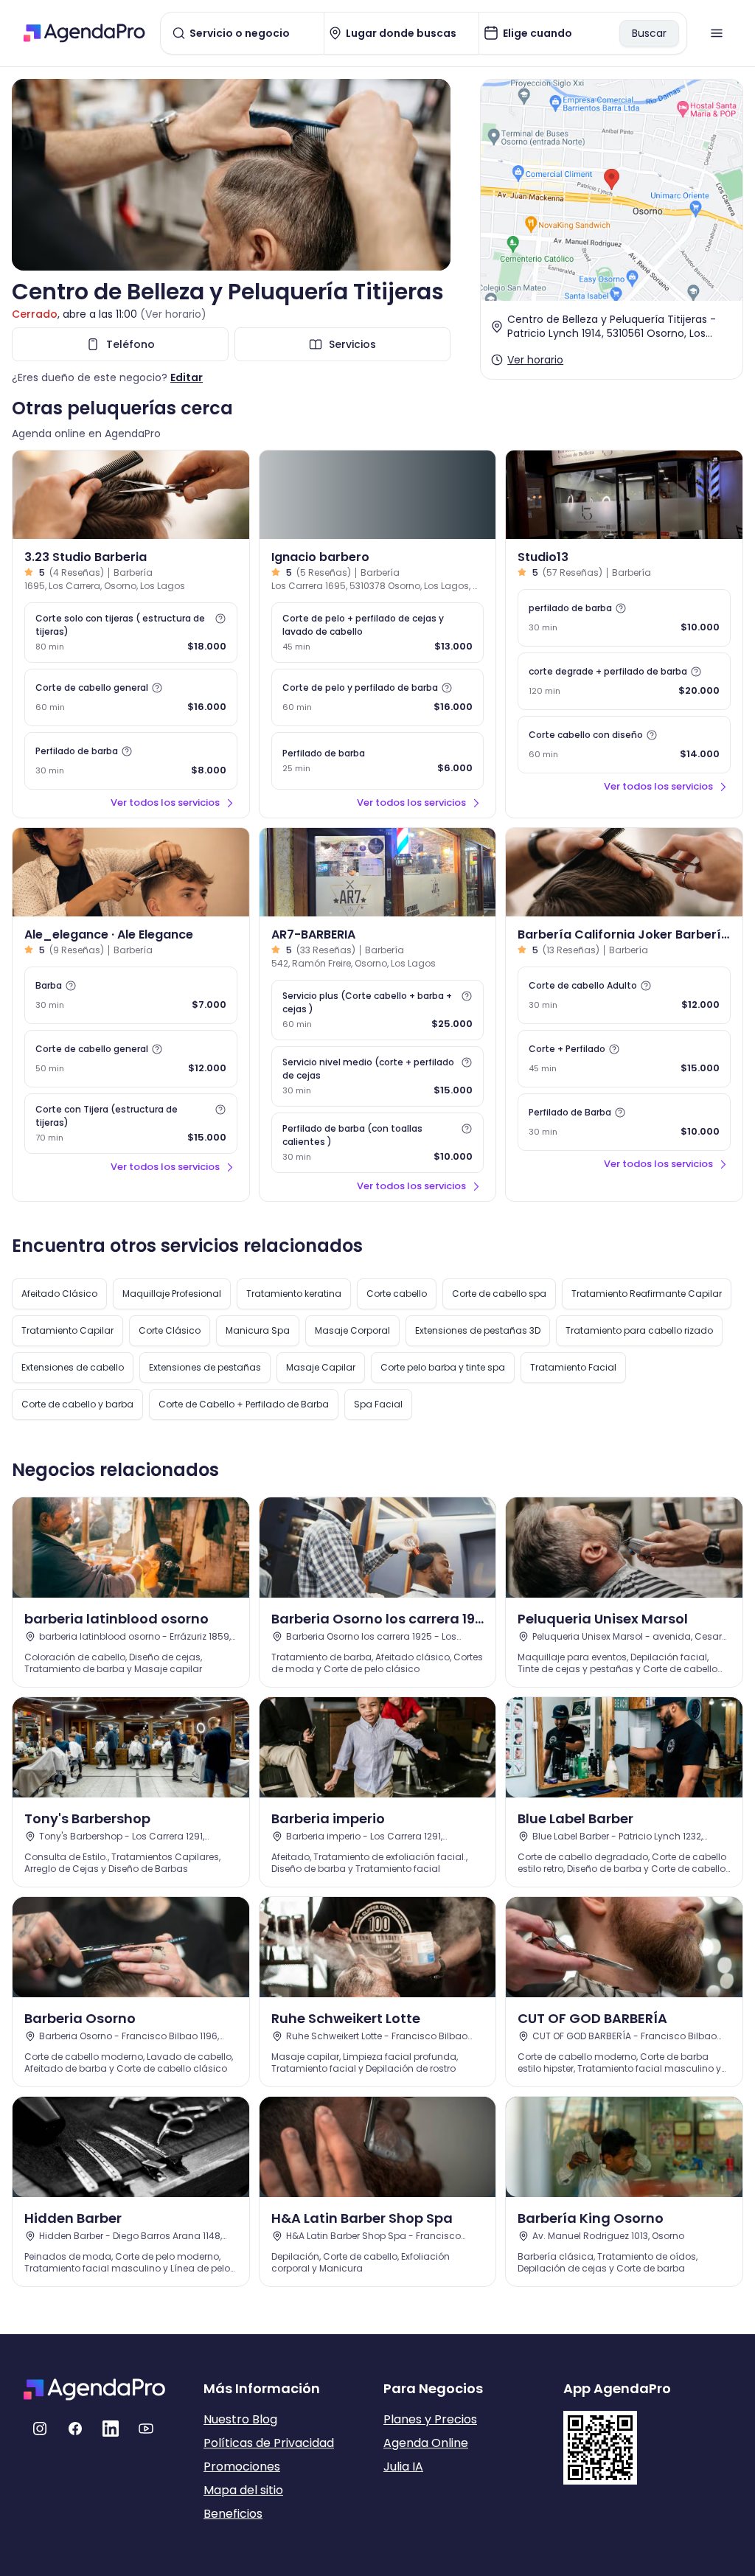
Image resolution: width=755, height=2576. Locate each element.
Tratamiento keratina (294, 1294)
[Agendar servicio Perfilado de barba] (378, 761)
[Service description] (220, 619)
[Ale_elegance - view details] (131, 872)
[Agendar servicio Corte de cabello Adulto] (624, 995)
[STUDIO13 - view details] (624, 495)
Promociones (242, 2467)
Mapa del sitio (243, 2490)
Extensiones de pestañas (205, 1367)
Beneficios (233, 2514)
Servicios (352, 344)
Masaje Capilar (321, 1367)
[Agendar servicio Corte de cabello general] (131, 697)
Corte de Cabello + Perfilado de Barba (244, 1404)
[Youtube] (146, 2429)
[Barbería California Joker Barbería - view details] (624, 872)
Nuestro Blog (240, 2419)
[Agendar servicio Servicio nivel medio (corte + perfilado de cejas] (378, 1076)
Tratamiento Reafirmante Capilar (647, 1294)
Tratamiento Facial (573, 1367)
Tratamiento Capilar (67, 1330)
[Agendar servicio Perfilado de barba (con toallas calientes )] (378, 1143)
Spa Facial (378, 1404)
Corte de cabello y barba (77, 1404)
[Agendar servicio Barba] (131, 995)
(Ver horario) (173, 314)
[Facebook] (75, 2429)
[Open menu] (717, 33)
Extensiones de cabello (73, 1367)
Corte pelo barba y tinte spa (443, 1367)
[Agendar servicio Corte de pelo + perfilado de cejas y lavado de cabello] (378, 633)
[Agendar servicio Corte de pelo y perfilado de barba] (378, 697)
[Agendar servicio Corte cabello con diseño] (624, 745)
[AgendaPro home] (84, 33)
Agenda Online (426, 2443)
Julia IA (403, 2467)
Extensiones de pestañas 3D (478, 1330)
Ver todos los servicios (165, 803)
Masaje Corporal (352, 1330)
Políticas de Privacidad (269, 2443)
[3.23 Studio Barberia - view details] (131, 495)
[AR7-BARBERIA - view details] (378, 872)
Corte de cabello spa (499, 1294)
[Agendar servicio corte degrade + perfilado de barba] (624, 681)
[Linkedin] (111, 2429)
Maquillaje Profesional (172, 1294)
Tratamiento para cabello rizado (639, 1330)
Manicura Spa (258, 1330)
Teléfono (131, 344)
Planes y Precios (430, 2419)
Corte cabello (397, 1294)
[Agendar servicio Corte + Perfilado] (624, 1059)
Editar (187, 377)
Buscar (649, 33)
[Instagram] (40, 2429)
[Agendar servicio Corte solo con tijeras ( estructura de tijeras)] (131, 633)
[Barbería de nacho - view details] (378, 495)
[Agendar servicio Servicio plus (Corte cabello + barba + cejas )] (378, 1010)
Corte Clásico (170, 1330)
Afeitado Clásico (59, 1294)
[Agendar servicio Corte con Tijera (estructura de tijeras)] (131, 1124)
